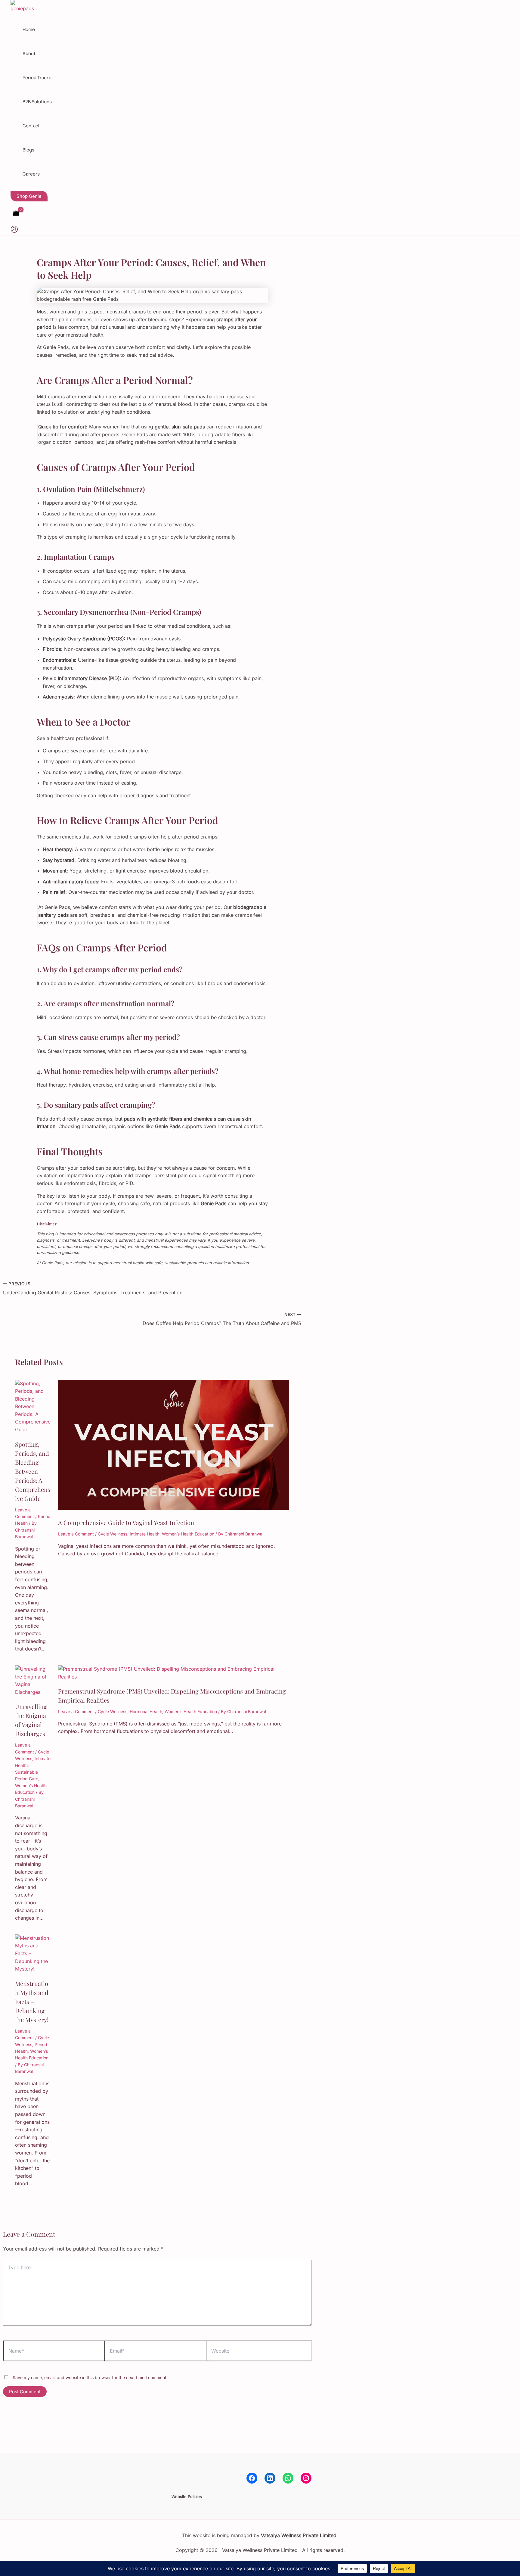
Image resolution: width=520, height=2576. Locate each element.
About (29, 53)
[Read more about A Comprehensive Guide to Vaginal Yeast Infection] (174, 1508)
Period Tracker (38, 78)
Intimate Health (145, 1534)
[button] (29, 196)
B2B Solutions (37, 102)
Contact (31, 126)
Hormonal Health (146, 1711)
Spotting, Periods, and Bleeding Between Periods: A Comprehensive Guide (33, 1471)
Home (29, 29)
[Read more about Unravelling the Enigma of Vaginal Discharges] (33, 1692)
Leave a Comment (76, 1534)
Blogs (28, 150)
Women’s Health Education (188, 1534)
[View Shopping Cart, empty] (16, 213)
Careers (31, 174)
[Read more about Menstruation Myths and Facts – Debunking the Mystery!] (33, 1969)
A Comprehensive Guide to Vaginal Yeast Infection (126, 1522)
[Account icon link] (14, 230)
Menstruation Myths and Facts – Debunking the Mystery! (32, 2001)
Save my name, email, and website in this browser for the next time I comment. (90, 2377)
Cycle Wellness (113, 1534)
